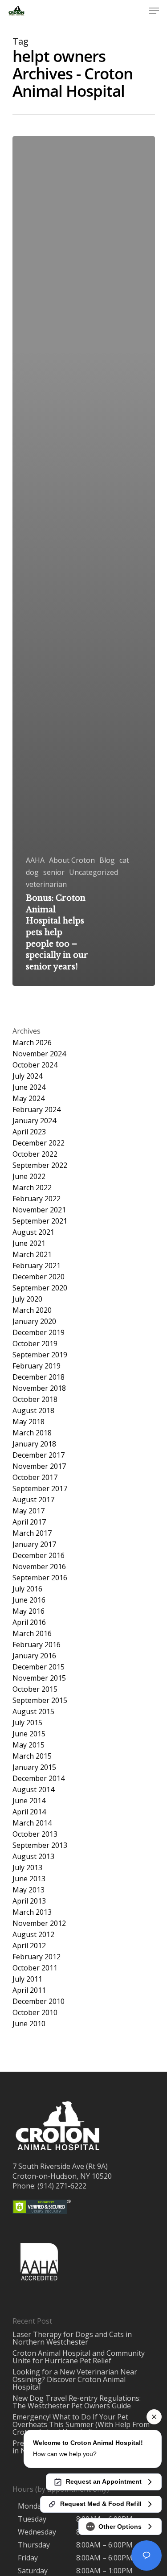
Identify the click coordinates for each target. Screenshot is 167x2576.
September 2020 (40, 1288)
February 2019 (37, 1366)
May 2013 (29, 1890)
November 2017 (39, 1466)
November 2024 (39, 1054)
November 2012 (39, 1923)
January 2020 (34, 1321)
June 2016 (29, 1600)
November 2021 (39, 1210)
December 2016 (39, 1556)
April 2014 (29, 1812)
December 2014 (39, 1778)
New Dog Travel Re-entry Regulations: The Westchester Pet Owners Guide (77, 2402)
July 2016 (27, 1589)
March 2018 (32, 1433)
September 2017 (40, 1489)
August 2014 (33, 1790)
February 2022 (37, 1199)
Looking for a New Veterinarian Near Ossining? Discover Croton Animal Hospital (75, 2379)
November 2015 (39, 1678)
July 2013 (27, 1868)
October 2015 (35, 1689)
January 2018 (34, 1444)
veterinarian (46, 884)
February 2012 (37, 1957)
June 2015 (29, 1734)
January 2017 (34, 1544)
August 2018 (33, 1411)
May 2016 (29, 1611)
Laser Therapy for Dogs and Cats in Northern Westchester (72, 2338)
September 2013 (40, 1845)
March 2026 (32, 1043)
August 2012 (33, 1935)
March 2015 (32, 1756)
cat (124, 860)
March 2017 (32, 1533)
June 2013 (29, 1879)
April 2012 (29, 1946)
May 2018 (29, 1422)
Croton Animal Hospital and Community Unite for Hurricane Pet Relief (79, 2357)
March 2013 (32, 1912)
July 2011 (27, 1979)
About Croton (72, 860)
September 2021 (40, 1221)
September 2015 (40, 1700)
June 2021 (29, 1243)
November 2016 (39, 1567)
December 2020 (39, 1277)
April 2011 (29, 1990)
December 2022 (39, 1143)
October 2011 (35, 1968)
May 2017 (29, 1511)
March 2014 (32, 1823)
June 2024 (29, 1087)
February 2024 (37, 1110)
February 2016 (37, 1645)
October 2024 (35, 1065)
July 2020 (27, 1299)
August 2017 (33, 1500)
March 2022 (32, 1188)
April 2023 (29, 1132)
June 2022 (29, 1177)
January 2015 (34, 1767)
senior (54, 872)
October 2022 (35, 1154)
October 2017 (35, 1478)
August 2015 (33, 1712)
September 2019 (40, 1355)
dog (32, 872)
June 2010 (29, 2024)
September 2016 (40, 1578)
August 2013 (33, 1857)
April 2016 (29, 1622)
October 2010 (35, 2013)
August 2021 (33, 1232)
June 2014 (29, 1801)
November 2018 (39, 1388)
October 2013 (35, 1834)
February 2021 (37, 1266)
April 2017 (29, 1522)
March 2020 (32, 1310)
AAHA (35, 860)
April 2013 (29, 1901)
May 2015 (29, 1745)
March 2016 (32, 1634)
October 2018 (35, 1399)
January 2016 (34, 1656)
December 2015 (39, 1667)
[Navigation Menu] (154, 11)
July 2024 (27, 1076)
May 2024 (29, 1098)
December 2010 (39, 2001)
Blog (107, 860)
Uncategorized (94, 872)
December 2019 (39, 1333)
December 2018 (39, 1377)
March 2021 (32, 1255)
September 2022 (40, 1165)
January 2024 (34, 1121)
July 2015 (27, 1723)
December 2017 (39, 1455)
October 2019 (35, 1344)
